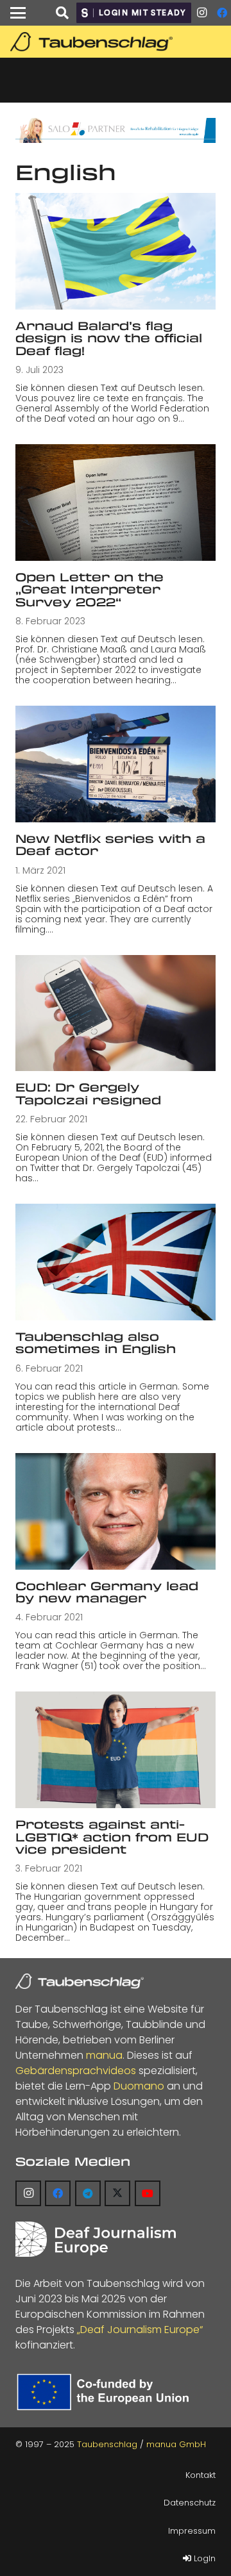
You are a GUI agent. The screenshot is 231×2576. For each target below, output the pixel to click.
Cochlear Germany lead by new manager (107, 1592)
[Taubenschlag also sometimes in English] (116, 1262)
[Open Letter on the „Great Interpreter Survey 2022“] (116, 503)
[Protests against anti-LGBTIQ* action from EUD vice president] (116, 1750)
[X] (117, 2193)
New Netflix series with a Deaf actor (110, 844)
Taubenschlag (107, 2444)
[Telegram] (88, 2193)
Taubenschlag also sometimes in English (96, 1342)
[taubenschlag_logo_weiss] (80, 1981)
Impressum (192, 2531)
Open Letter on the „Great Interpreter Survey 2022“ (90, 589)
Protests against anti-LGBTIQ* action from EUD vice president (112, 1837)
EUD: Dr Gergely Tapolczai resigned (88, 1093)
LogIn (203, 2558)
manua (104, 2055)
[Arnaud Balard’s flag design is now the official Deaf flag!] (116, 251)
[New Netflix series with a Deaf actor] (116, 764)
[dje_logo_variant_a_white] (96, 2239)
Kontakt (201, 2475)
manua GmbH (176, 2444)
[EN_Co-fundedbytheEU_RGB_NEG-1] (106, 2392)
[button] (18, 13)
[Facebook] (58, 2193)
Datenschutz (190, 2503)
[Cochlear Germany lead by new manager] (116, 1511)
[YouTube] (148, 2193)
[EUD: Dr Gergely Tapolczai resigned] (116, 1013)
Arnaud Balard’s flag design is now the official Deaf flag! (109, 338)
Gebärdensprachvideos (76, 2071)
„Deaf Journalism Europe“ (140, 2330)
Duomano (139, 2086)
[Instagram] (201, 13)
